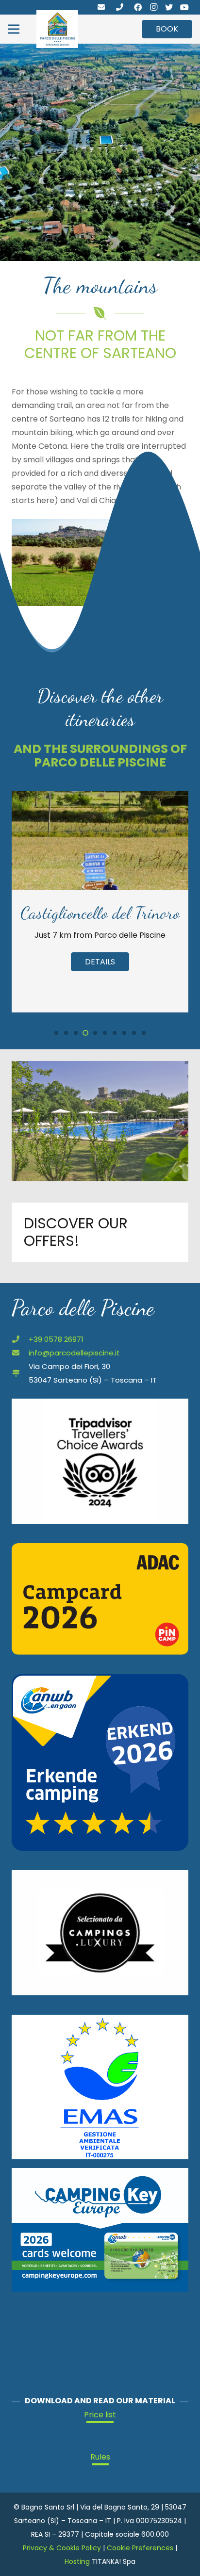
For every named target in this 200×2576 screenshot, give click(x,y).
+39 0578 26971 (56, 1339)
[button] (56, 1033)
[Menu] (14, 29)
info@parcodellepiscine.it (74, 1353)
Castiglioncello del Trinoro (100, 913)
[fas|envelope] (101, 7)
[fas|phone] (120, 7)
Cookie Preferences (140, 2548)
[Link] (57, 29)
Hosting (77, 2561)
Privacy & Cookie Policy (62, 2548)
